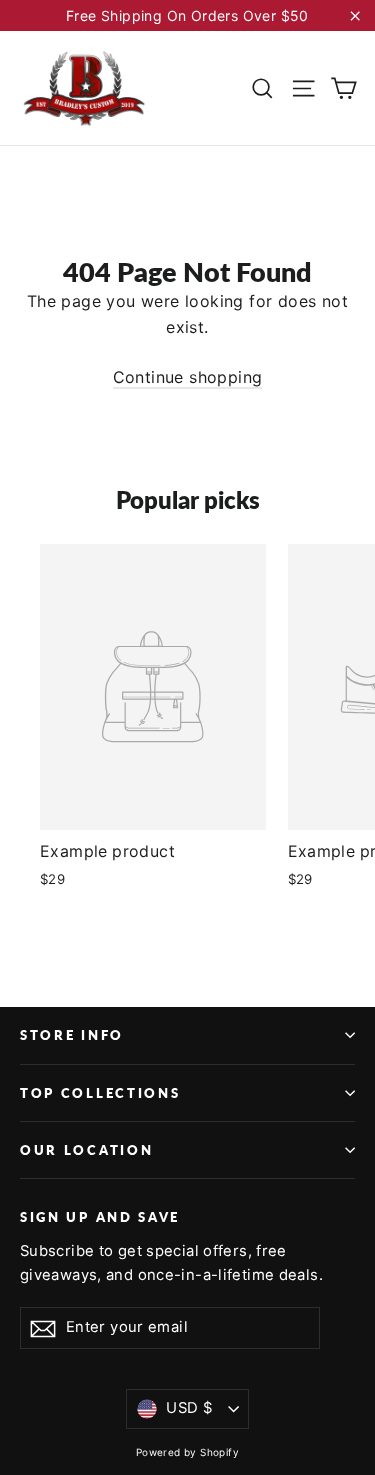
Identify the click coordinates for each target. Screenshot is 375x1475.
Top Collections (100, 1093)
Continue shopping (188, 377)
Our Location (86, 1150)
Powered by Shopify (187, 1452)
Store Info (72, 1035)
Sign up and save (100, 1217)
